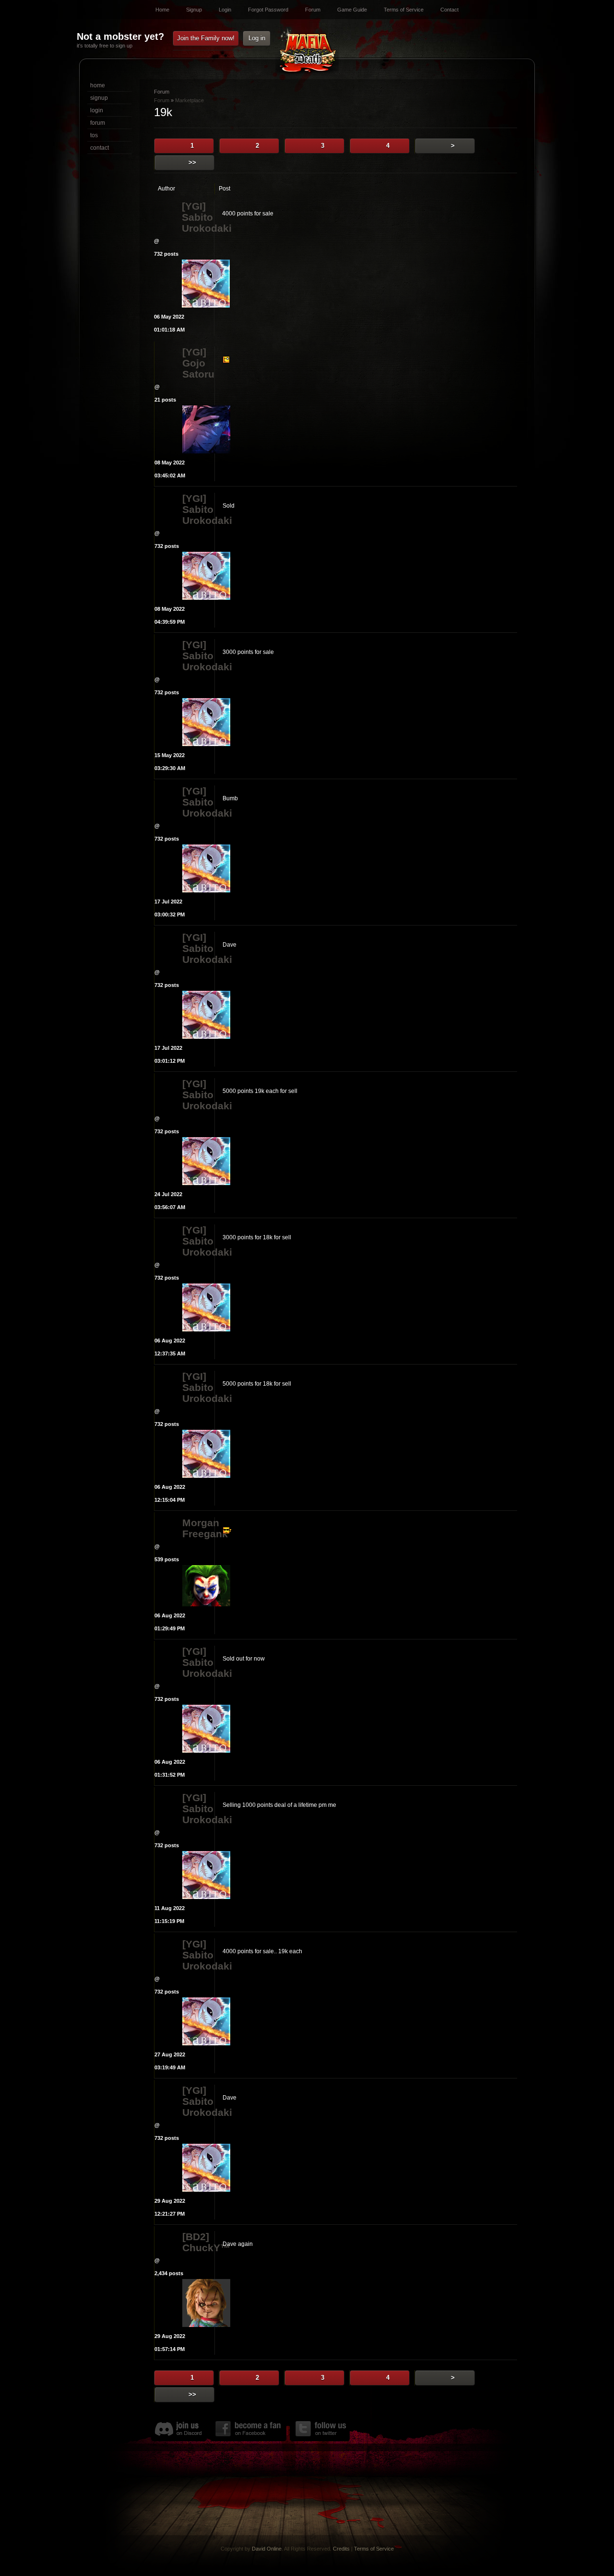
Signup (194, 10)
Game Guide (352, 10)
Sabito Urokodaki (198, 223)
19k (163, 112)
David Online (267, 2549)
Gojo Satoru (198, 368)
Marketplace (189, 100)
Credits (341, 2549)
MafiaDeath (307, 52)
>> (192, 162)
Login (225, 10)
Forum (313, 10)
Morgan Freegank (198, 1528)
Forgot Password (268, 10)
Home (162, 10)
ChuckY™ (198, 2248)
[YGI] (194, 206)
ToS (94, 135)
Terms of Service (404, 10)
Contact (449, 10)
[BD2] (196, 2237)
